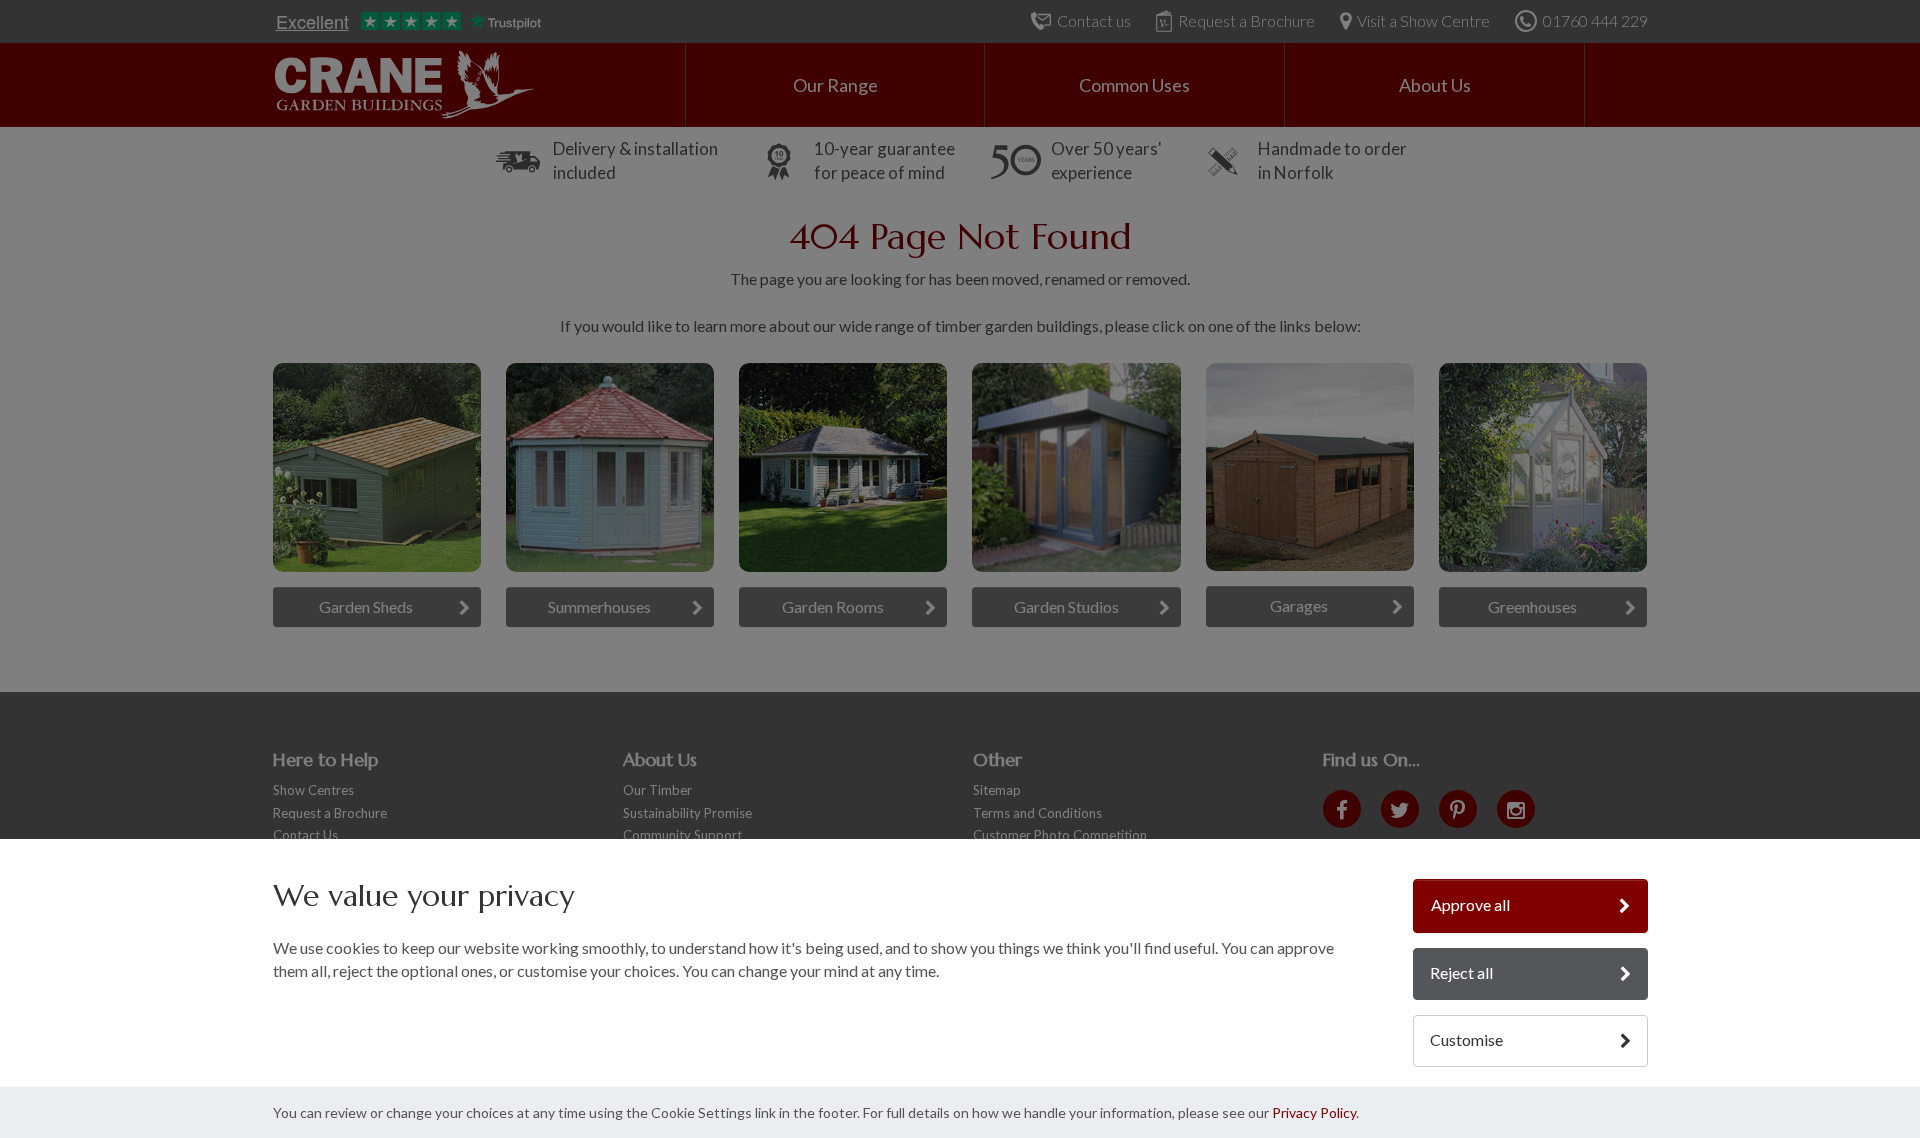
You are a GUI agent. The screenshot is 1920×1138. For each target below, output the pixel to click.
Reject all (1461, 972)
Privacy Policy (1314, 1112)
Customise (1466, 1039)
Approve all (1470, 904)
